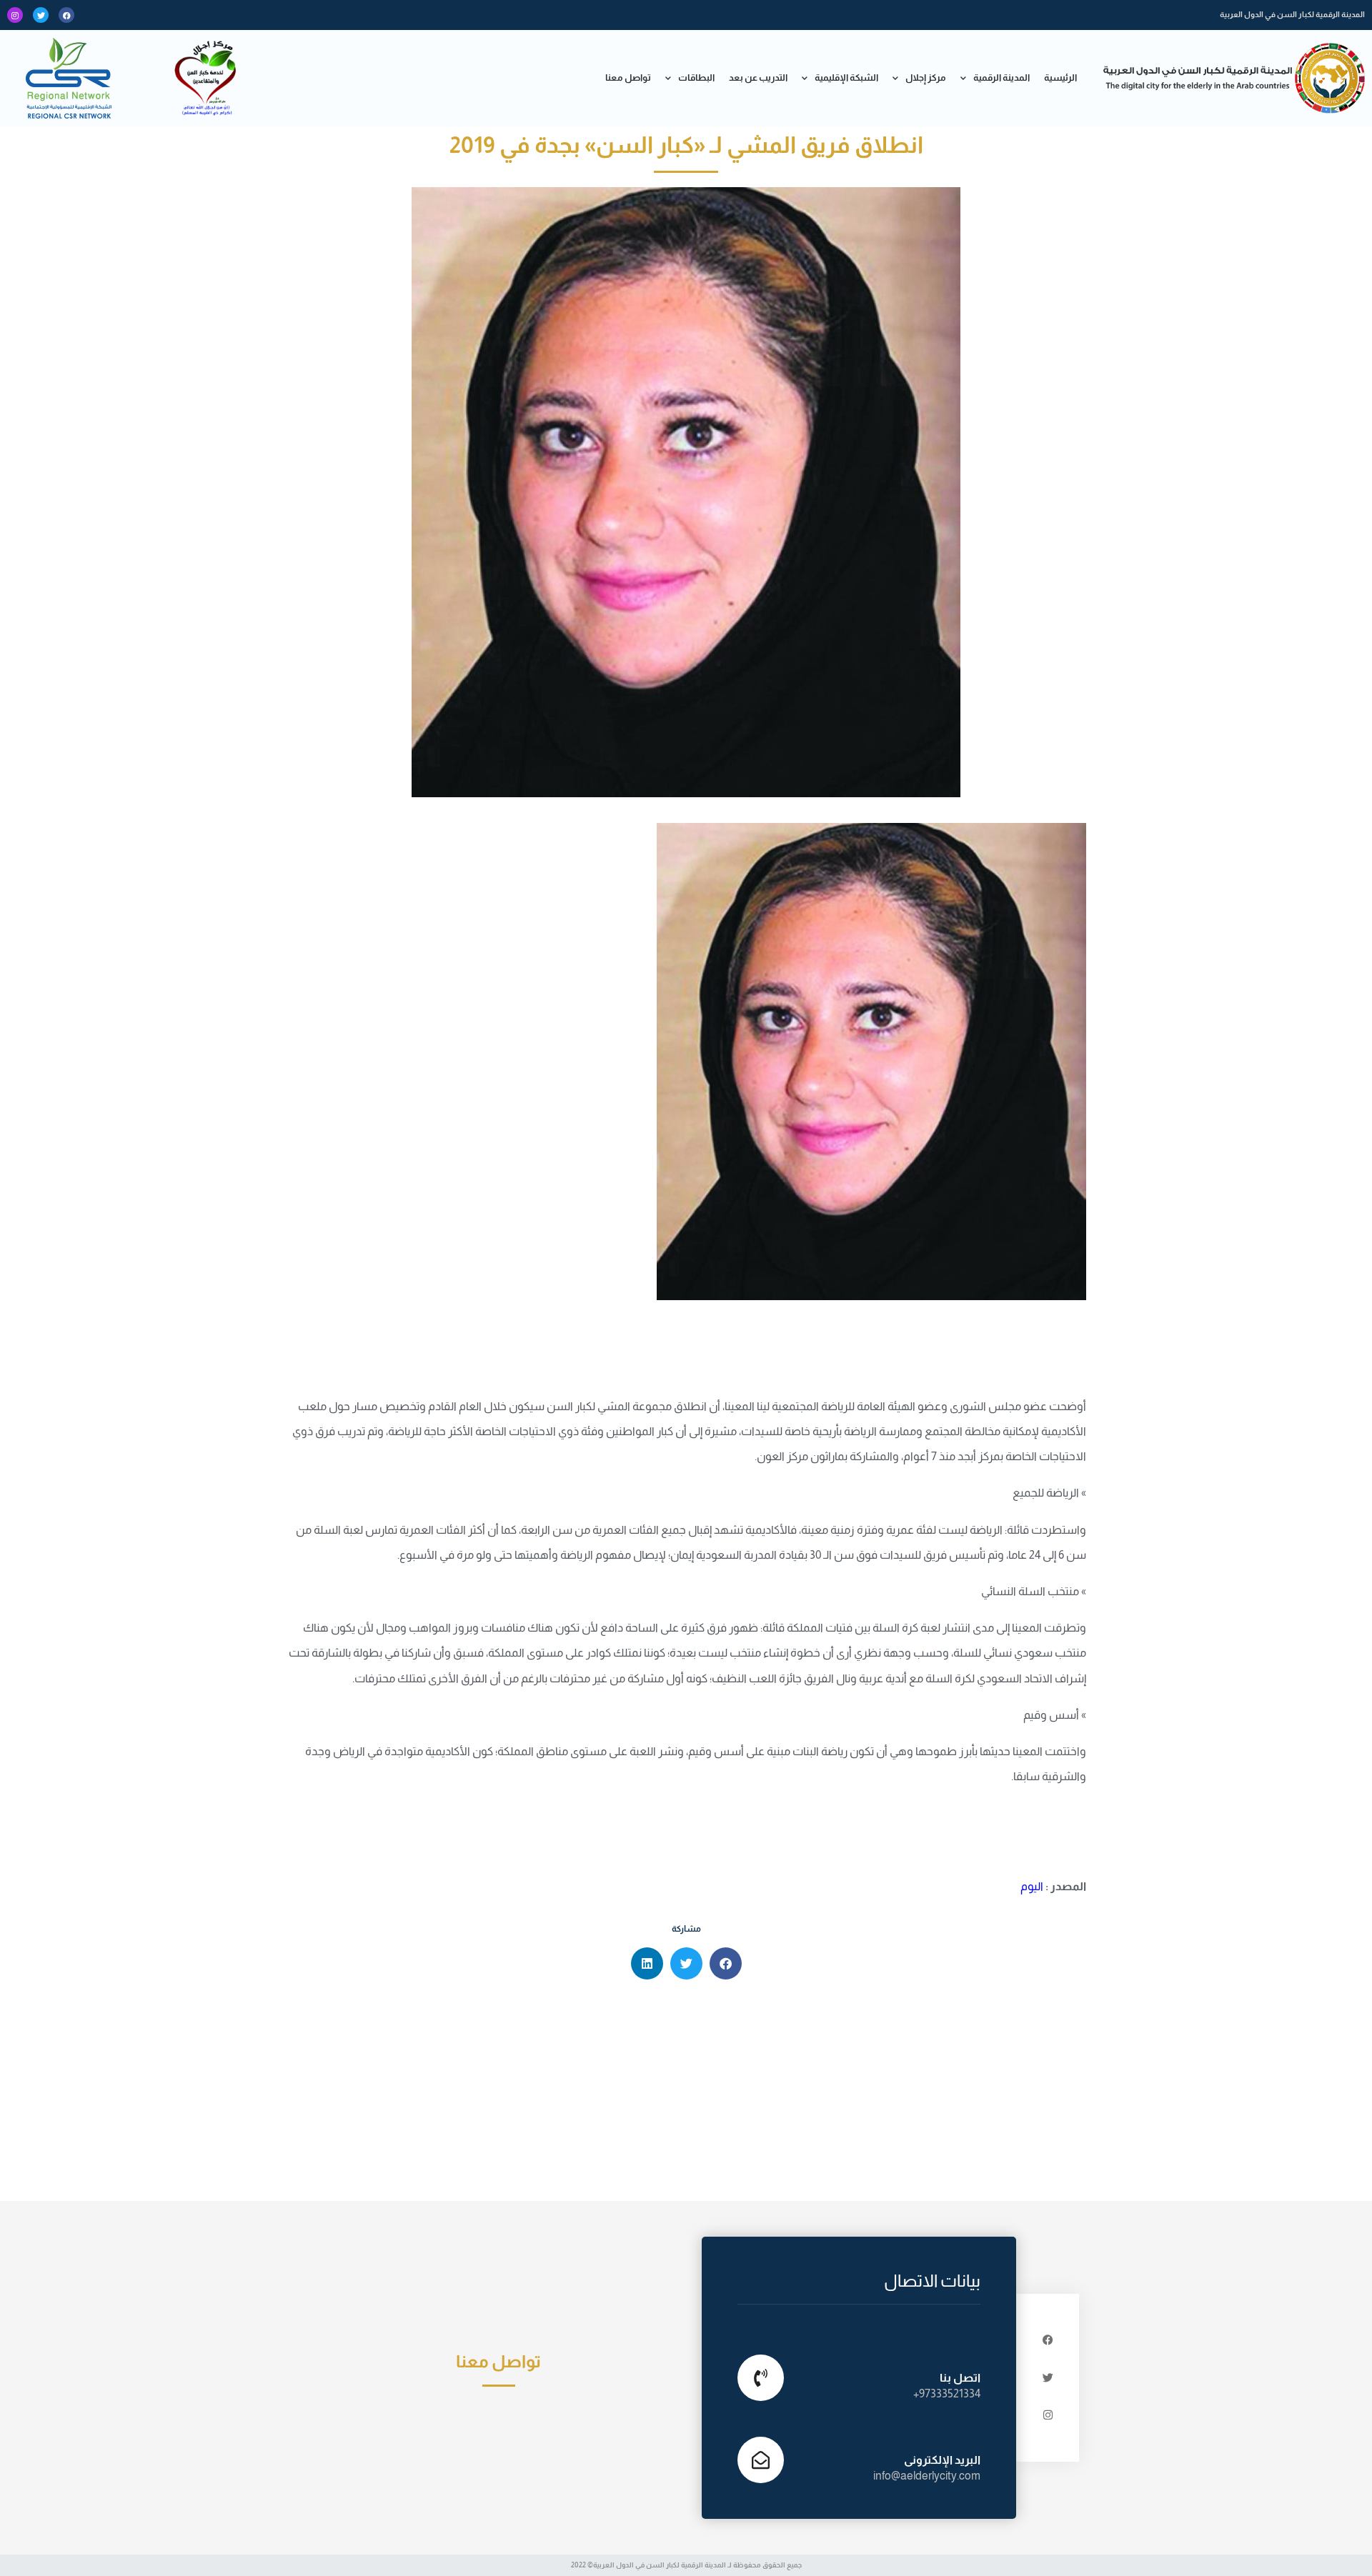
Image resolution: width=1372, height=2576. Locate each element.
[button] (726, 1963)
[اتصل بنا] (761, 2378)
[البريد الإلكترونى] (761, 2460)
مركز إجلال (926, 78)
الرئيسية (1060, 78)
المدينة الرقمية (1001, 78)
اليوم (1032, 1886)
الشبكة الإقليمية (846, 78)
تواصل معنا (628, 78)
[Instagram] (15, 15)
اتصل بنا (960, 2378)
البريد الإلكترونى (942, 2460)
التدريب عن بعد (758, 78)
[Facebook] (66, 15)
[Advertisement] (686, 2094)
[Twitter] (41, 15)
